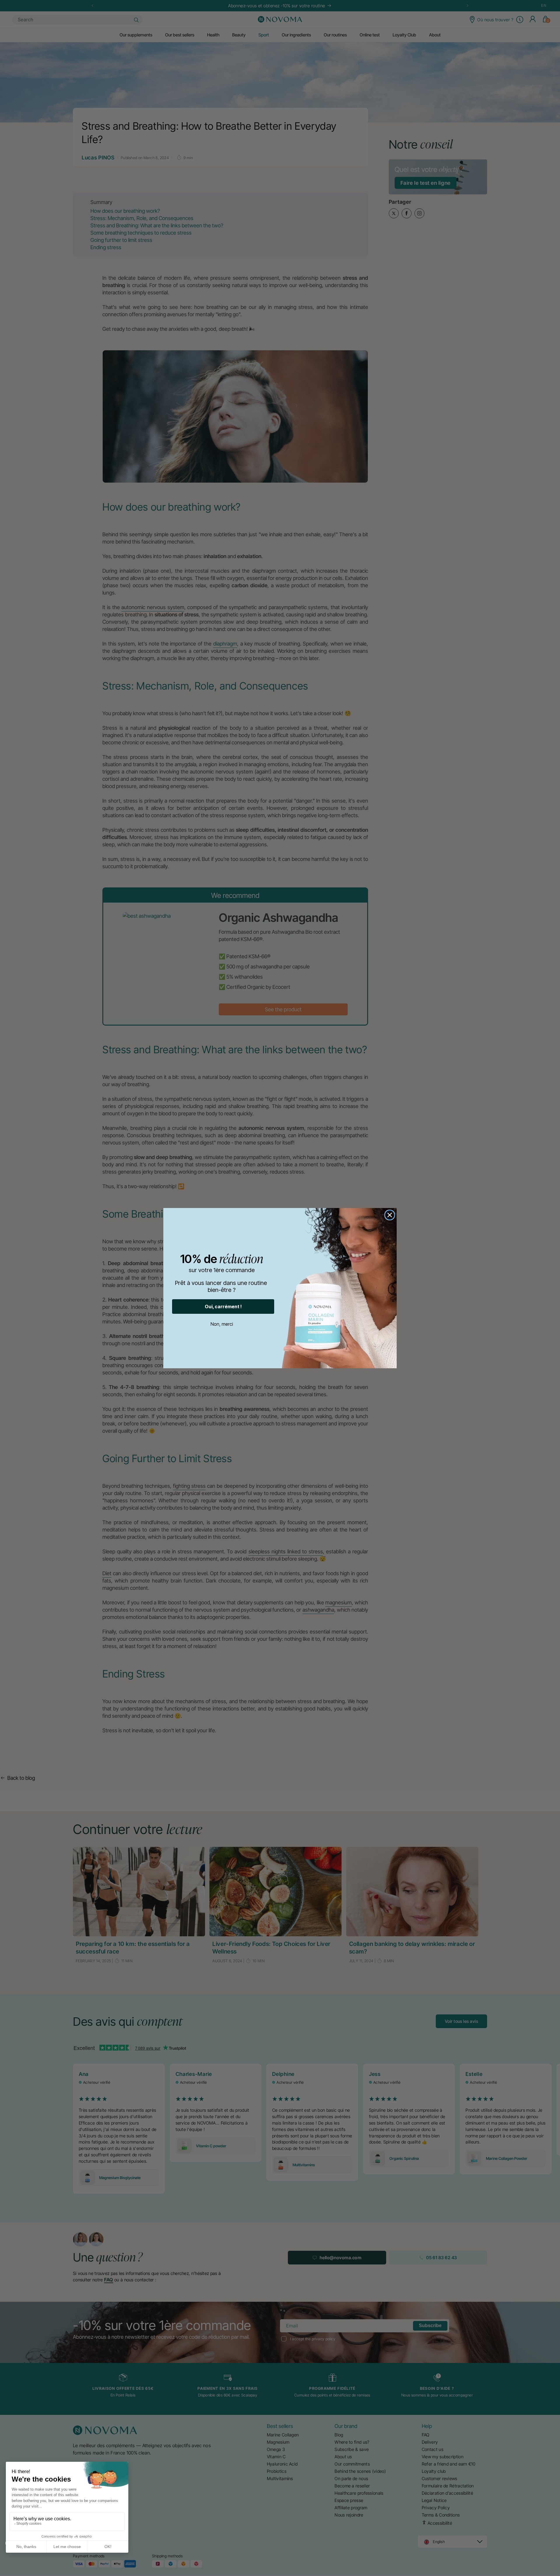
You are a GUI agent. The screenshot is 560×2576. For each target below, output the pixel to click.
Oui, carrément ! (223, 1307)
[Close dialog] (390, 1215)
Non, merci (222, 1324)
